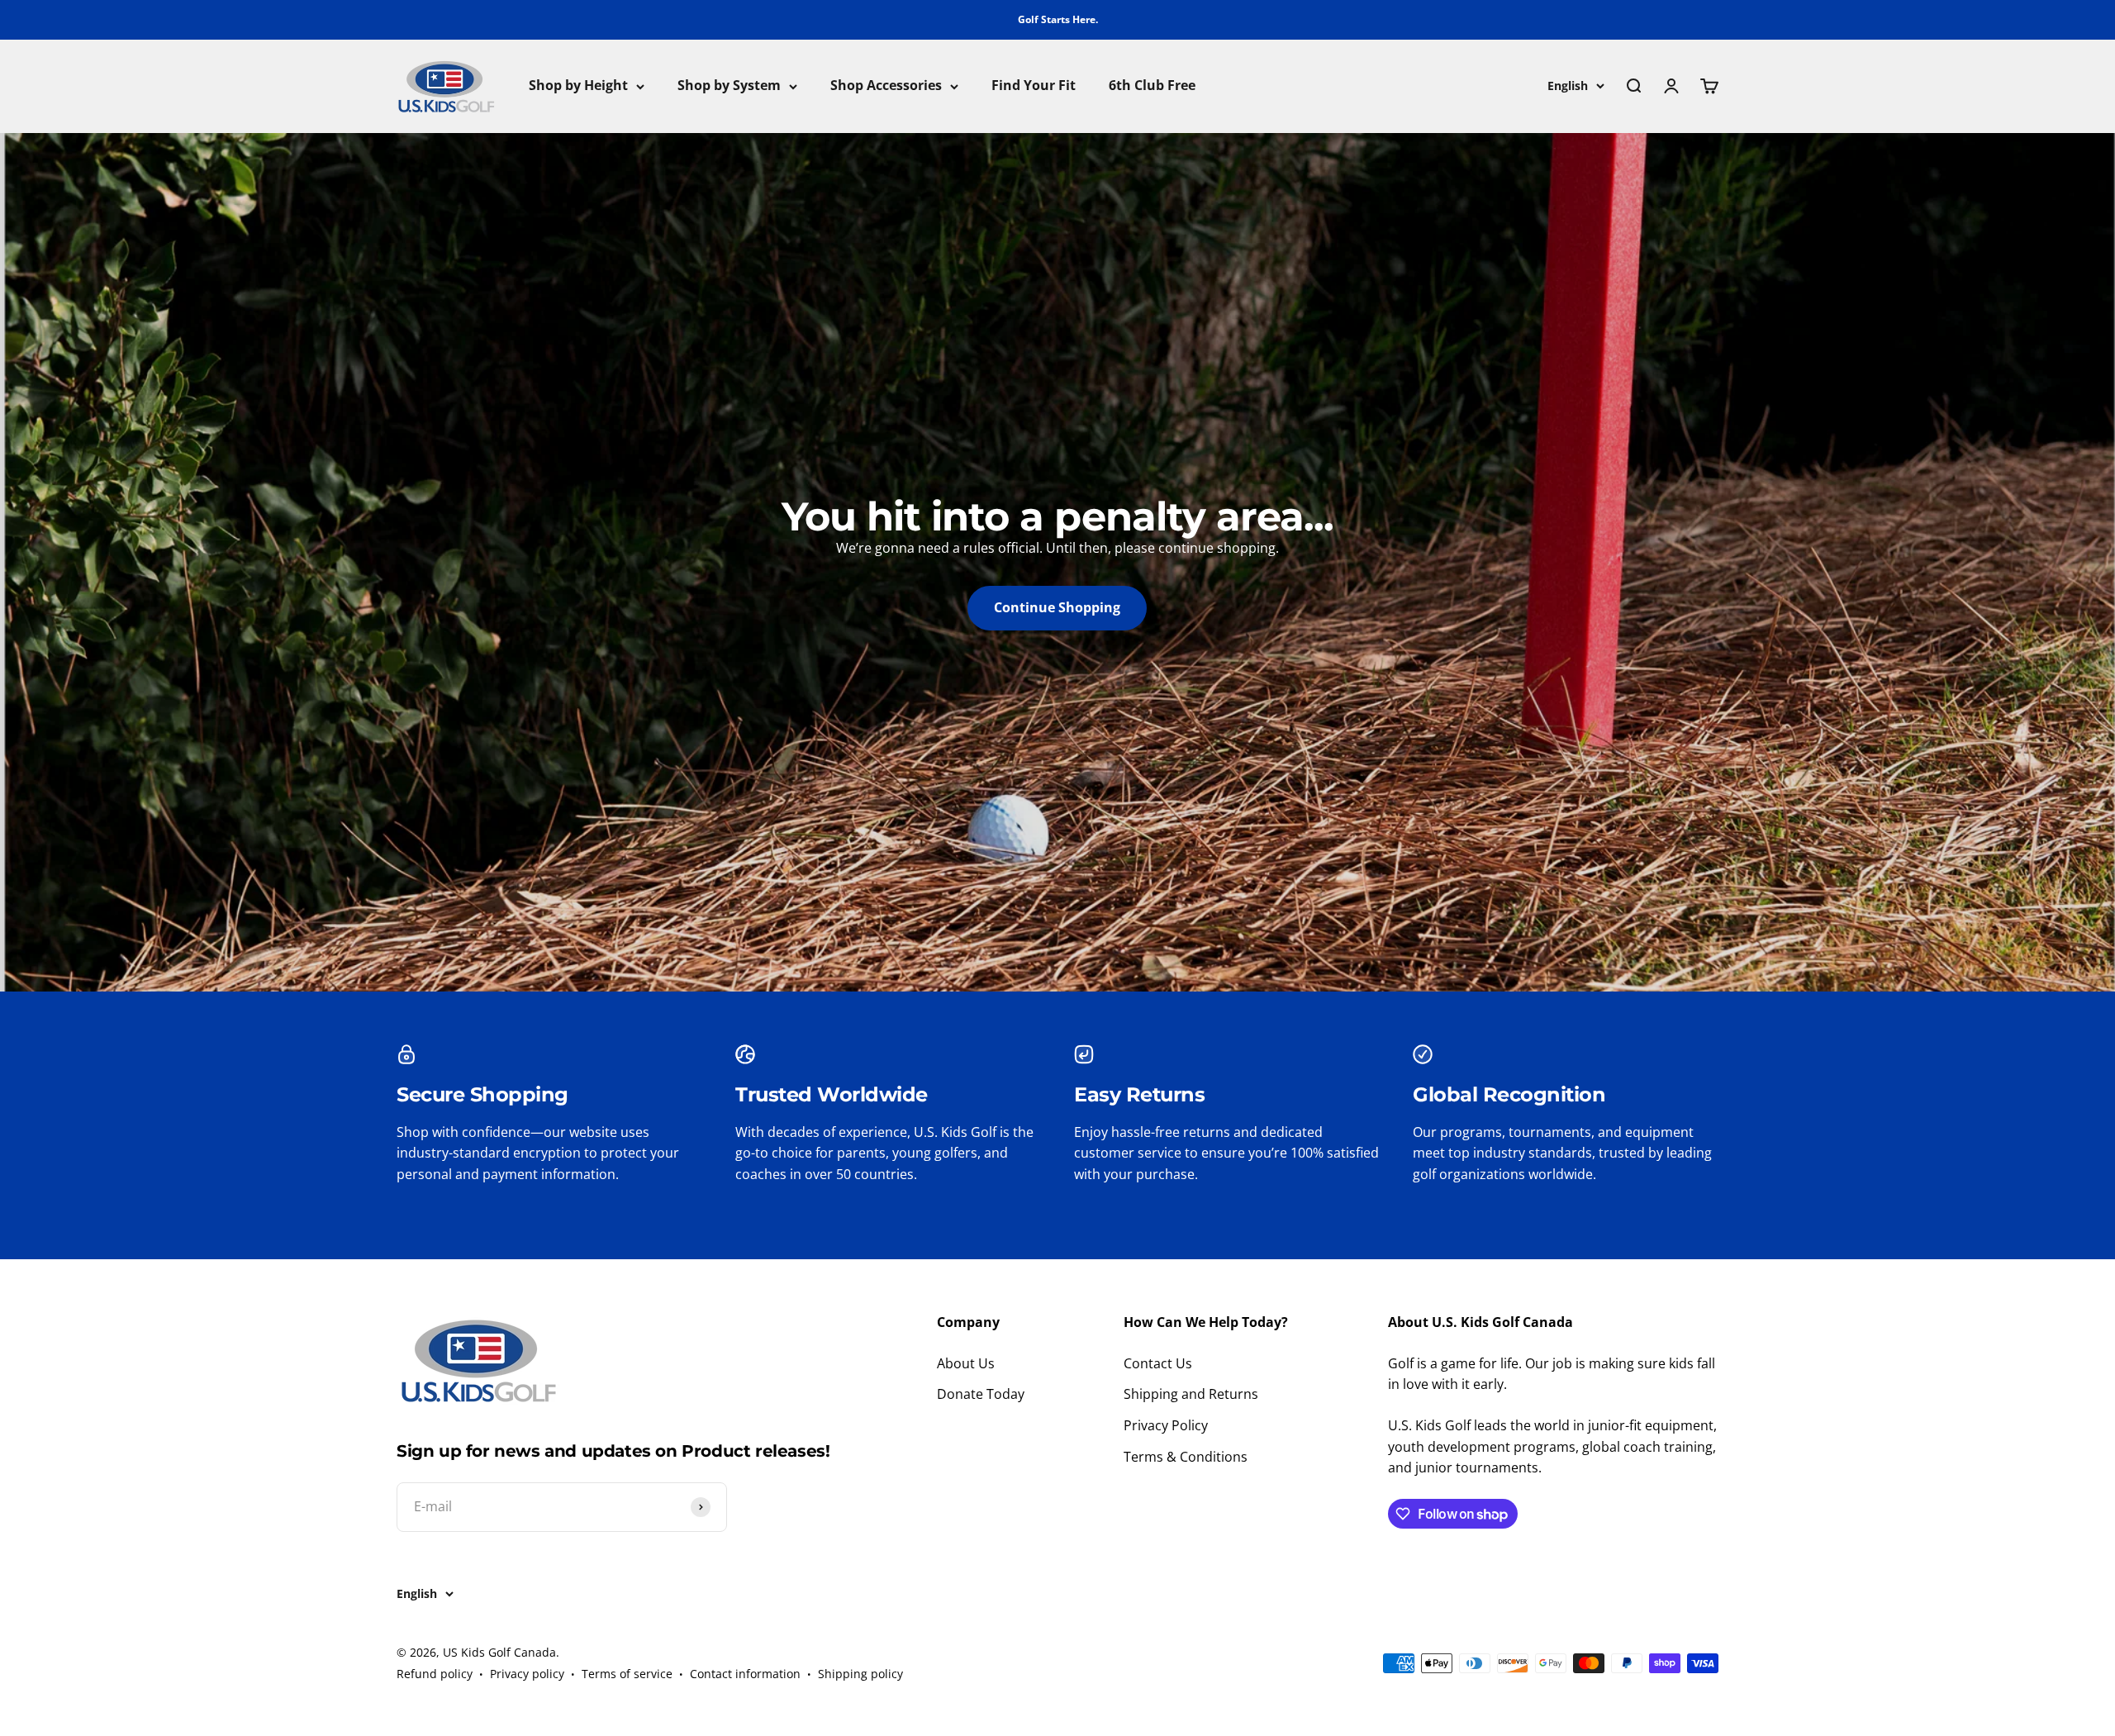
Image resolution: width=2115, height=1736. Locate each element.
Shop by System (729, 86)
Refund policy (435, 1674)
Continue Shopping (1057, 607)
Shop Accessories (886, 86)
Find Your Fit (1034, 86)
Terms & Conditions (1186, 1457)
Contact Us (1158, 1363)
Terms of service (627, 1674)
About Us (966, 1363)
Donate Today (981, 1394)
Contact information (745, 1674)
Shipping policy (860, 1674)
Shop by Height (578, 86)
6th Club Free (1152, 86)
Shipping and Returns (1191, 1394)
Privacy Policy (1166, 1425)
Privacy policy (527, 1674)
